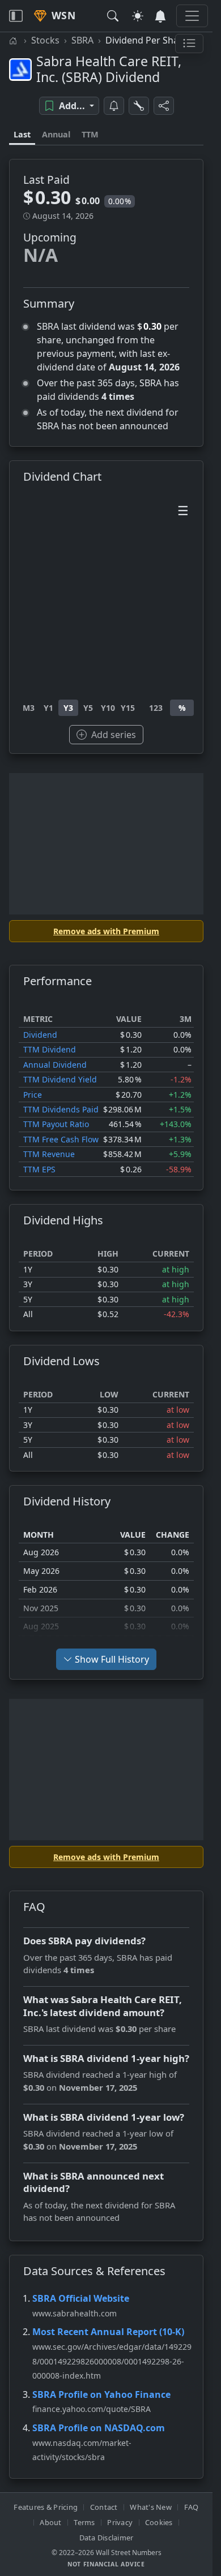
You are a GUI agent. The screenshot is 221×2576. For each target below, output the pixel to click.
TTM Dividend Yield (60, 1079)
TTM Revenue (49, 1154)
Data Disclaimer (107, 2538)
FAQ (192, 2507)
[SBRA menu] (189, 44)
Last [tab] (22, 134)
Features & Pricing (46, 2507)
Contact (104, 2507)
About (50, 2522)
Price (33, 1095)
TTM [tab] (90, 134)
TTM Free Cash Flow (61, 1139)
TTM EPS (39, 1169)
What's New (151, 2507)
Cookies (159, 2522)
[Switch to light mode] (138, 16)
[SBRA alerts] (114, 106)
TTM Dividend (50, 1049)
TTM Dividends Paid (61, 1109)
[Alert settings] (139, 106)
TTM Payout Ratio (56, 1124)
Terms (84, 2522)
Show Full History (112, 1659)
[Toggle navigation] (16, 16)
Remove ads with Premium (106, 931)
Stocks (45, 40)
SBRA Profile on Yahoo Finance (101, 2394)
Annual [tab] (56, 134)
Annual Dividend (55, 1065)
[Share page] (164, 106)
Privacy (120, 2522)
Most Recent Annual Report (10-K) (108, 2332)
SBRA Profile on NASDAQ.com (99, 2428)
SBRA (82, 40)
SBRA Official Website (81, 2298)
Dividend (40, 1035)
